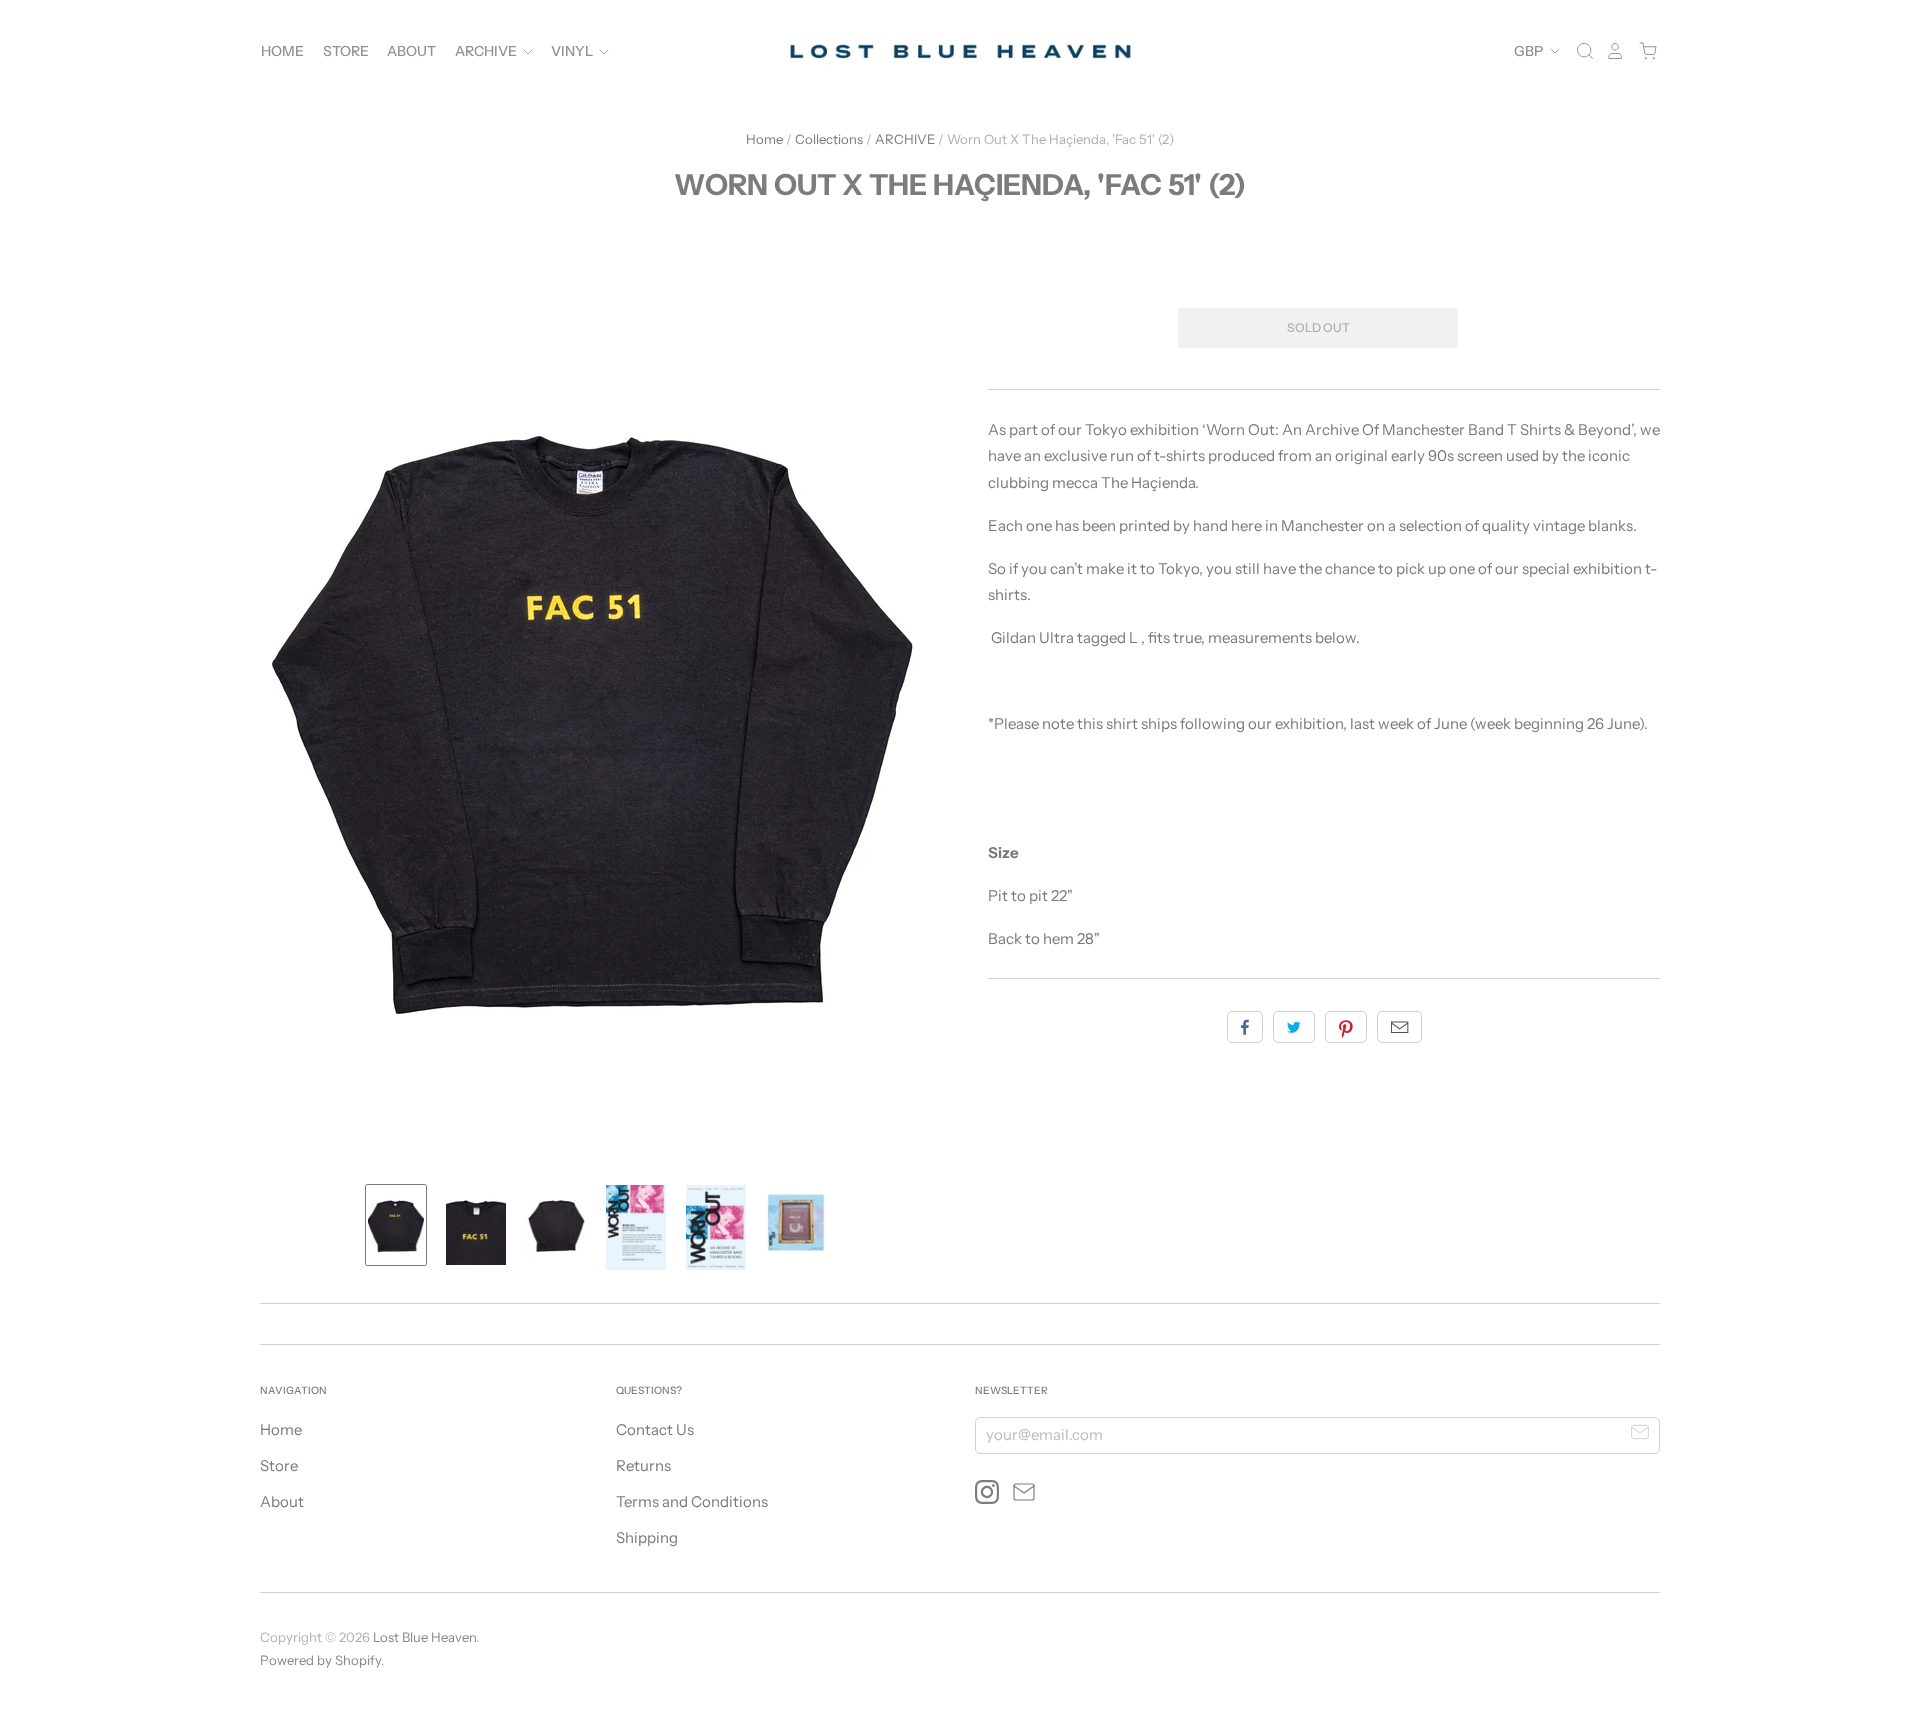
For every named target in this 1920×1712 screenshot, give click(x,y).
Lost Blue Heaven (424, 1637)
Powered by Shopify (320, 1660)
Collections (829, 139)
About (411, 51)
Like (1245, 1027)
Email (1399, 1027)
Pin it (1346, 1027)
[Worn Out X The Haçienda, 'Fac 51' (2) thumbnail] (396, 1225)
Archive (487, 51)
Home (282, 51)
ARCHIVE (905, 139)
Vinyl (573, 51)
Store (346, 51)
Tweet (1294, 1027)
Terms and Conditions (692, 1501)
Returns (643, 1465)
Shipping (647, 1537)
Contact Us (655, 1429)
